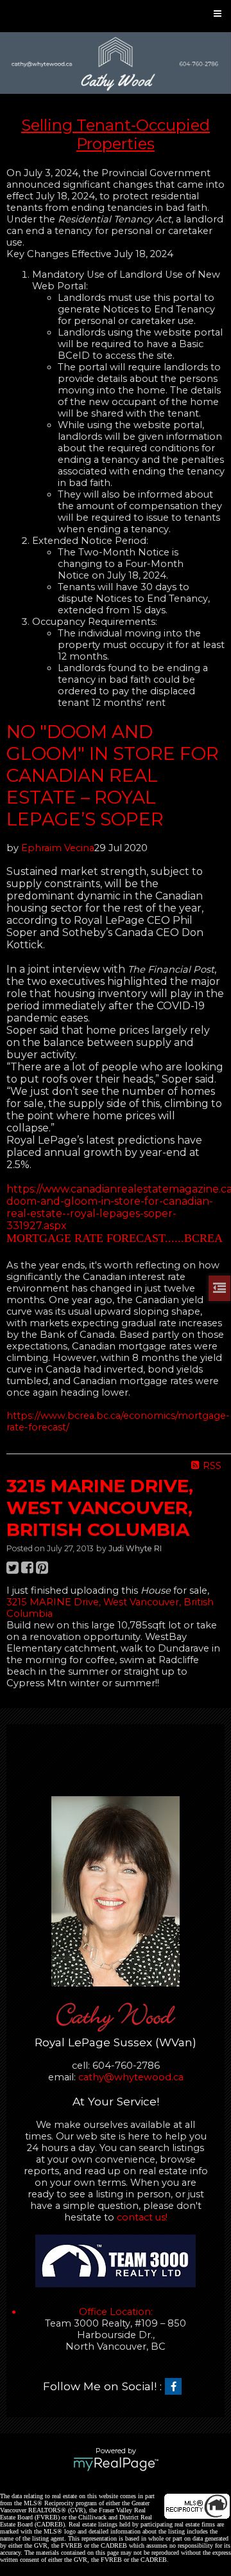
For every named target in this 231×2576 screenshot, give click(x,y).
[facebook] (176, 2387)
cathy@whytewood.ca (131, 2077)
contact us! (142, 2217)
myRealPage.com (116, 2464)
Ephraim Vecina (58, 848)
